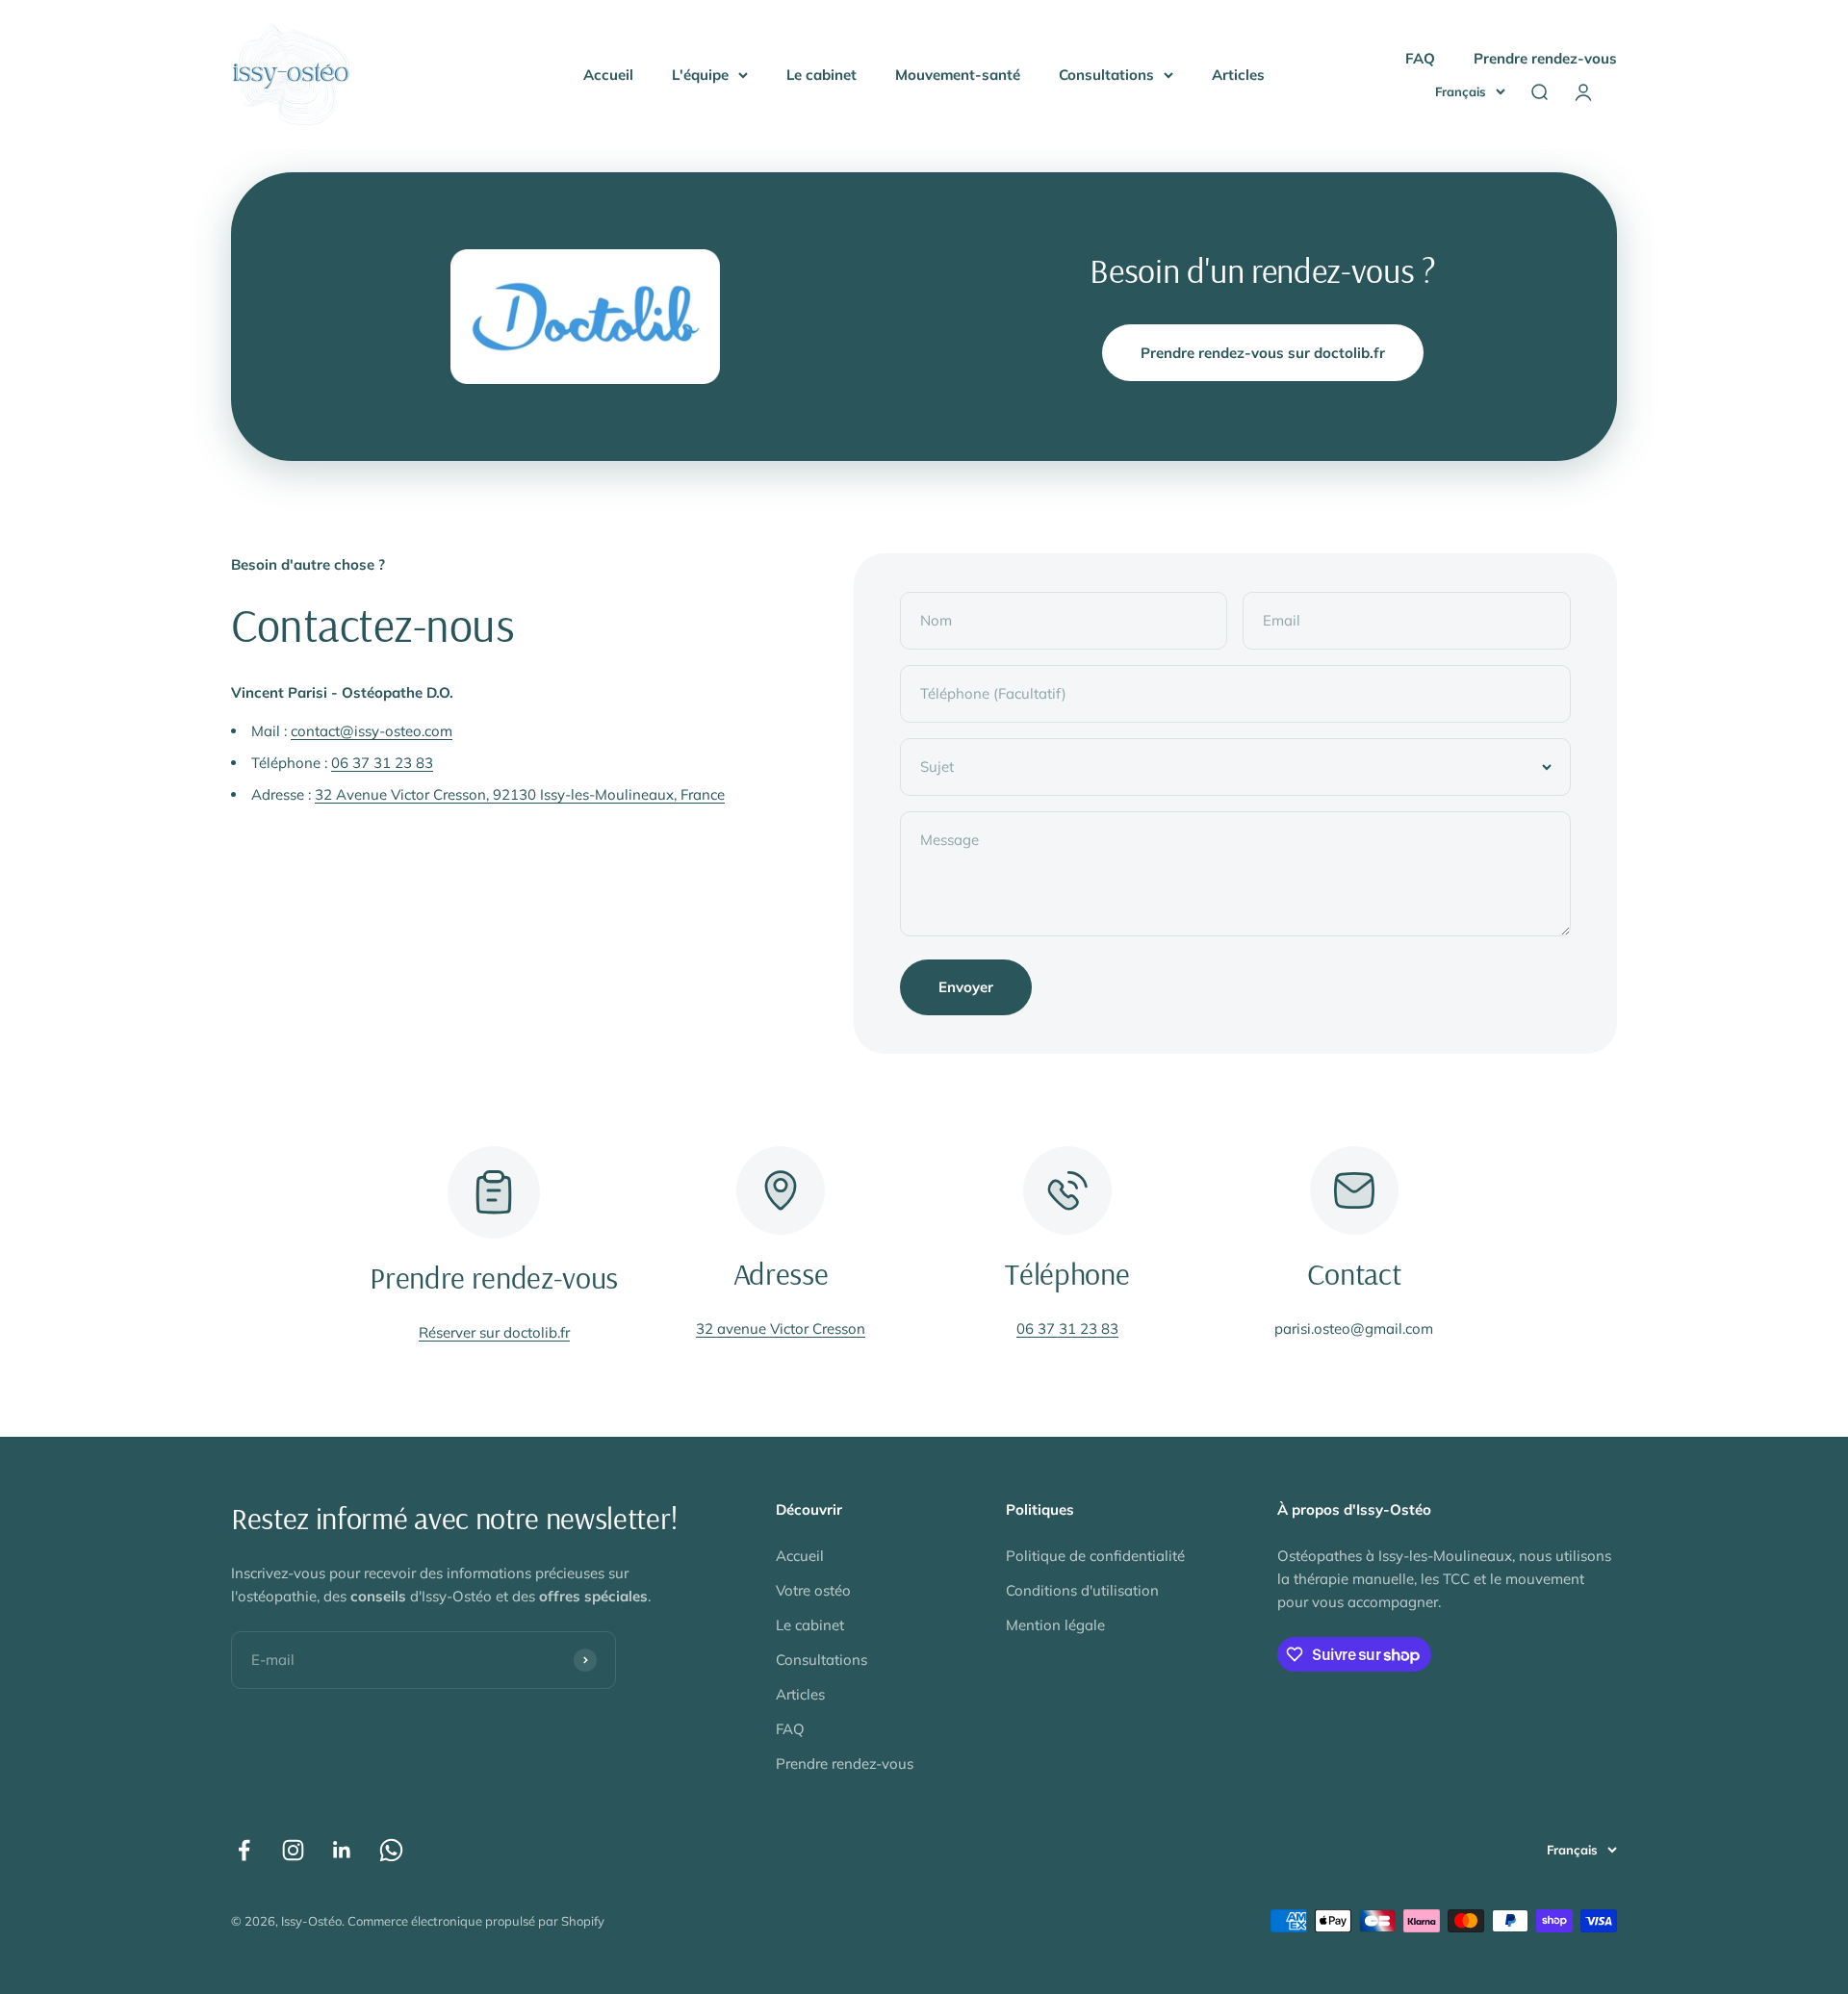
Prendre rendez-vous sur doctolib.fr (1263, 353)
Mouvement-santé (958, 75)
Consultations (1106, 75)
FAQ (1420, 58)
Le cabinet (821, 75)
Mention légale (1055, 1625)
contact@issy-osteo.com (372, 731)
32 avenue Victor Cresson (781, 1329)
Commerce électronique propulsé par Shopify (476, 1921)
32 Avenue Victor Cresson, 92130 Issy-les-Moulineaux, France (520, 794)
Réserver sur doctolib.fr (494, 1332)
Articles (1238, 75)
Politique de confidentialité (1095, 1556)
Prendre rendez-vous (1545, 58)
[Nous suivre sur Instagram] (293, 1850)
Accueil (608, 75)
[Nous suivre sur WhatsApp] (391, 1850)
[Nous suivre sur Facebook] (244, 1850)
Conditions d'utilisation (1082, 1590)
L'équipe (700, 75)
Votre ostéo (813, 1590)
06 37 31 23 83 (382, 763)
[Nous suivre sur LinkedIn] (342, 1850)
